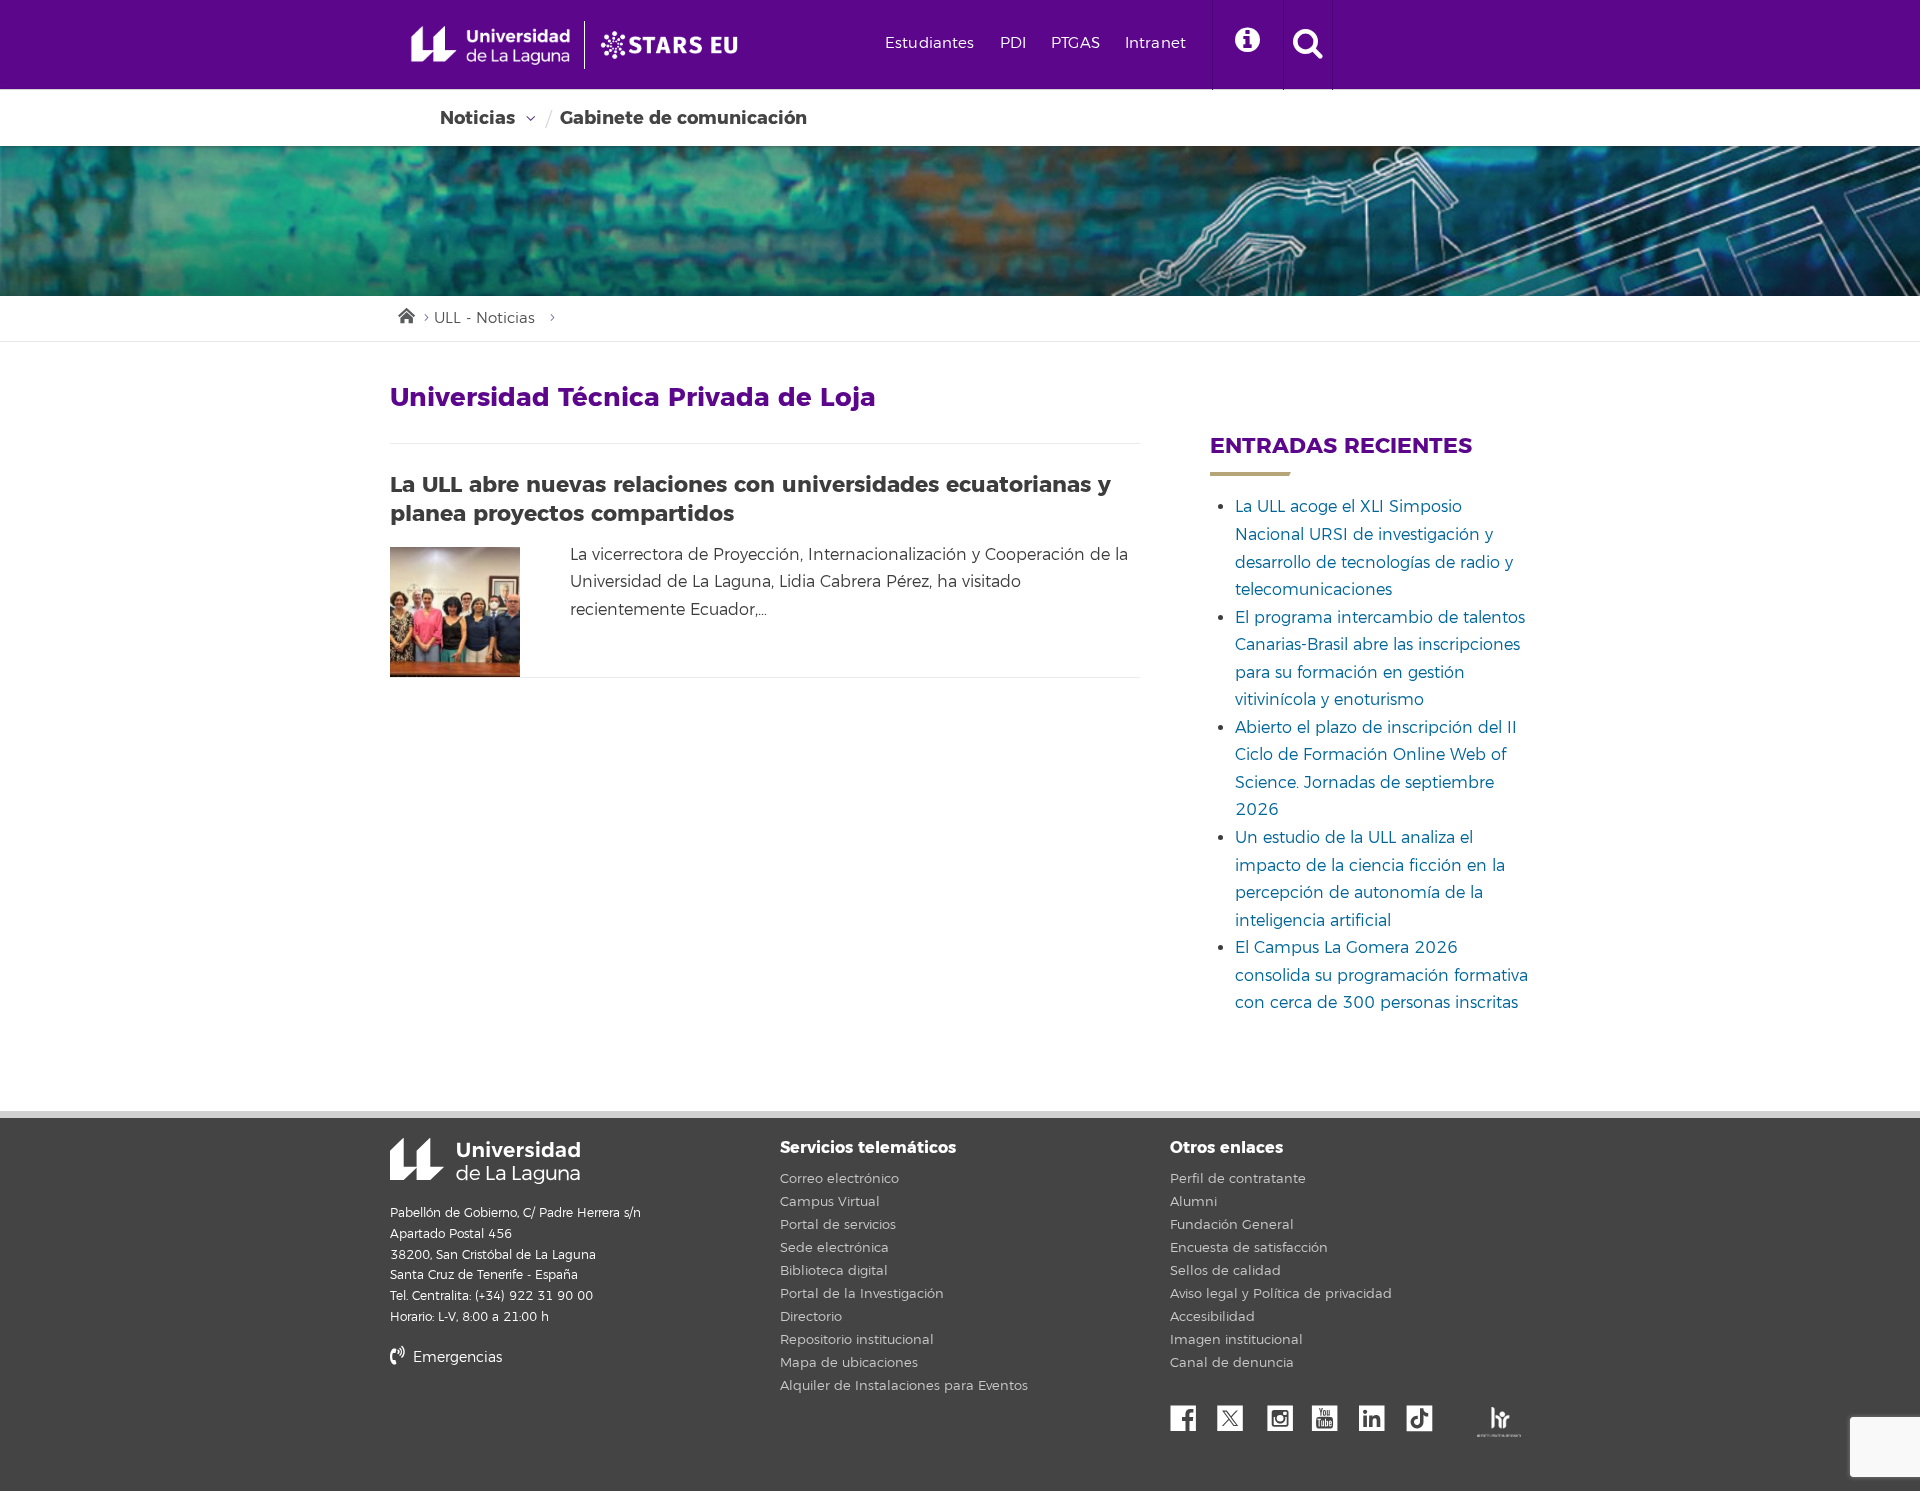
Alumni (1193, 1202)
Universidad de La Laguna (485, 1161)
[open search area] (1308, 45)
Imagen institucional (1236, 1340)
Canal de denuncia (1232, 1363)
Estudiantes (930, 43)
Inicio (405, 314)
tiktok (1426, 1413)
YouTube (1332, 1413)
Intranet (1155, 43)
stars (540, 1425)
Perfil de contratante (1238, 1179)
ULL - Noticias (484, 318)
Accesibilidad (1212, 1317)
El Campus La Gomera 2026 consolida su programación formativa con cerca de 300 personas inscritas (1381, 975)
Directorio (811, 1317)
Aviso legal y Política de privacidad (1281, 1294)
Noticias (477, 118)
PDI (1013, 43)
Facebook (1191, 1413)
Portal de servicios (838, 1225)
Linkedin (1379, 1413)
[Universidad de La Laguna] (675, 45)
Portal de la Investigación (862, 1294)
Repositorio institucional (857, 1340)
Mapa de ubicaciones (849, 1363)
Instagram (1285, 1413)
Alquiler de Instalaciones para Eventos (904, 1386)
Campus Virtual (830, 1202)
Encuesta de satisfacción (1249, 1248)
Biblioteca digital (834, 1271)
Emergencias (455, 1357)
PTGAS (1075, 43)
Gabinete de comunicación (683, 118)
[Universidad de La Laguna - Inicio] (497, 45)
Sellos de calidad (1225, 1271)
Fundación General (1232, 1225)
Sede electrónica (834, 1248)
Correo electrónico (839, 1179)
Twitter (1238, 1413)
